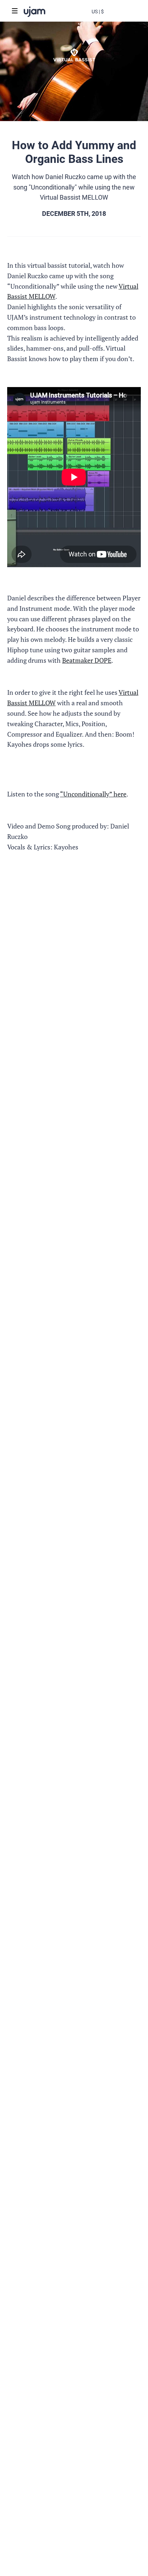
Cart (126, 17)
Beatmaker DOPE (87, 660)
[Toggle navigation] (15, 11)
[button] (98, 11)
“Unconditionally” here (93, 794)
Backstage (112, 17)
